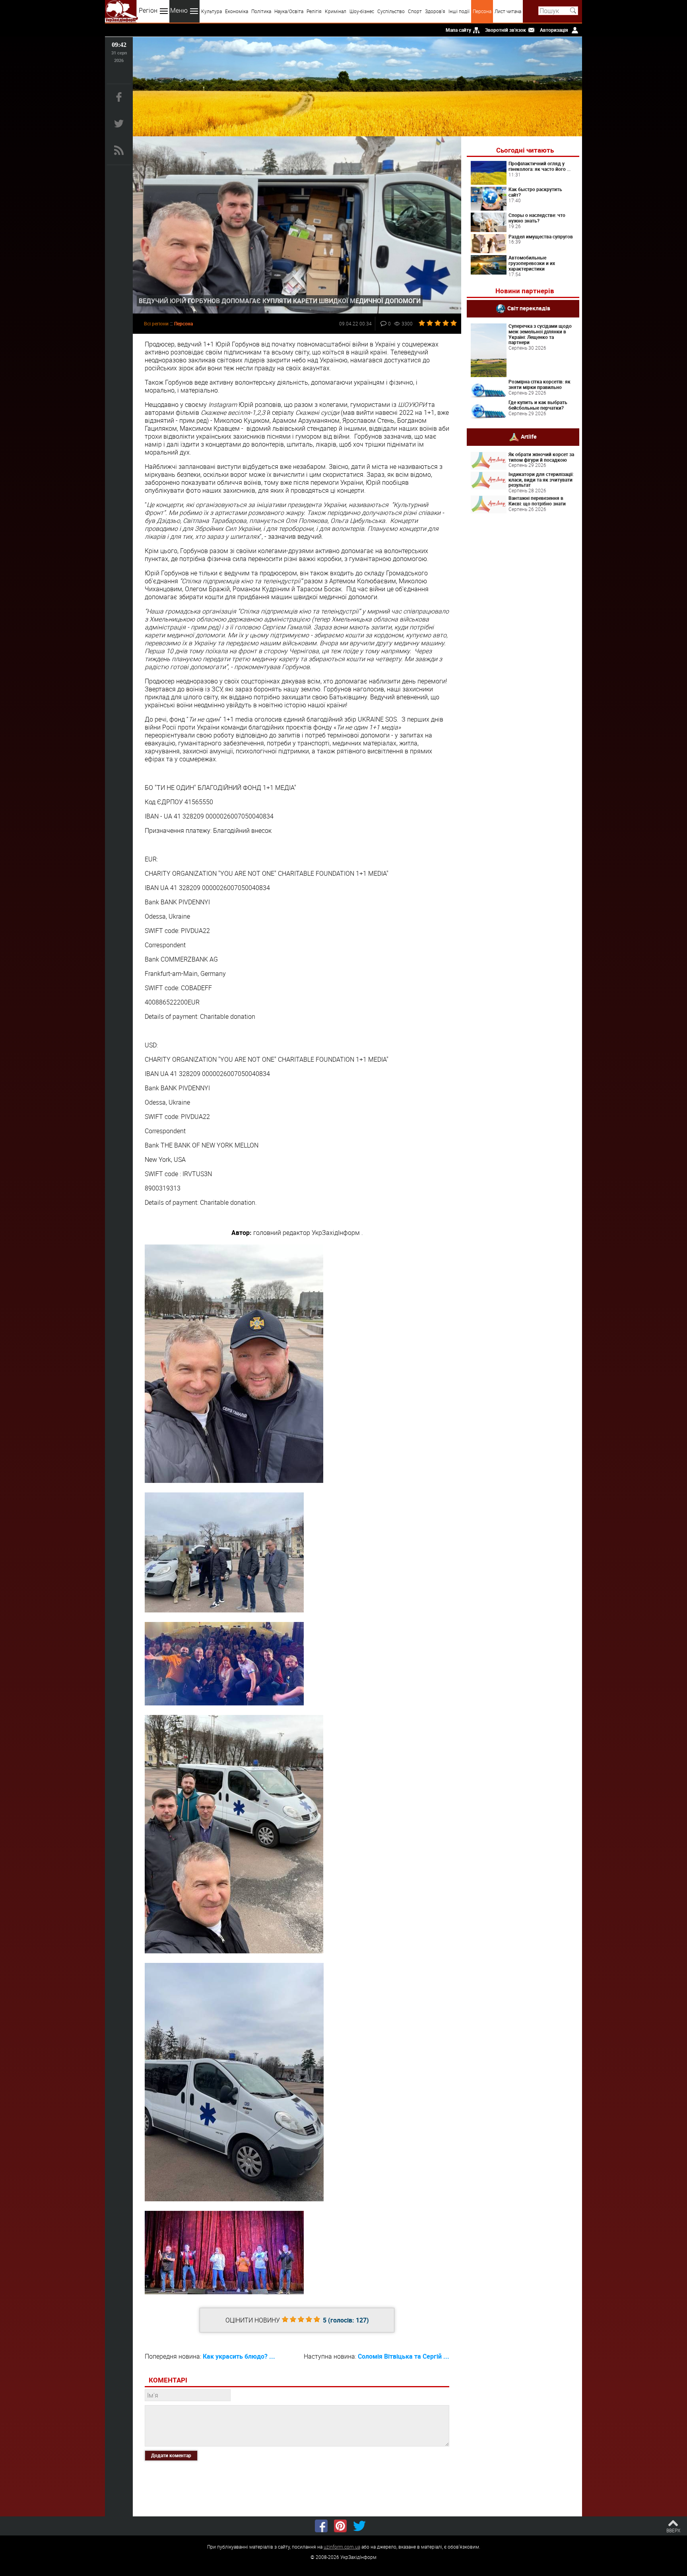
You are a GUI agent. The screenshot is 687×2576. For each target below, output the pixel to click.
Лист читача (508, 11)
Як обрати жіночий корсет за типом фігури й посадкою (541, 457)
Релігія (314, 11)
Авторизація (554, 30)
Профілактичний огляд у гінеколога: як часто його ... (540, 166)
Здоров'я (435, 11)
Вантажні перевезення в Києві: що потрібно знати (537, 501)
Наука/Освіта (289, 11)
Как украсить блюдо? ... (239, 2356)
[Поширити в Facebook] (321, 2526)
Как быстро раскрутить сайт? (535, 192)
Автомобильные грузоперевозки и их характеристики (532, 263)
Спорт (415, 11)
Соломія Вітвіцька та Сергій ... (404, 2356)
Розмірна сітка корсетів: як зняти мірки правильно (540, 384)
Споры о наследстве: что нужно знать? (537, 218)
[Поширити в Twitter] (359, 2526)
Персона (482, 11)
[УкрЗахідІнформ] (121, 11)
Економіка (237, 11)
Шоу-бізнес (362, 11)
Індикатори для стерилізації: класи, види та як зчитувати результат (541, 480)
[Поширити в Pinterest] (340, 2526)
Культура (212, 11)
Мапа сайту (458, 30)
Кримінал (336, 11)
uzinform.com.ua (342, 2547)
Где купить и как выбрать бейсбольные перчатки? (538, 405)
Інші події (459, 11)
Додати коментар (171, 2455)
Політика (261, 11)
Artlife (529, 436)
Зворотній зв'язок (506, 30)
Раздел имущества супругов (541, 236)
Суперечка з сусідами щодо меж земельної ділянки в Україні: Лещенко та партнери (540, 334)
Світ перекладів (529, 308)
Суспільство (391, 11)
